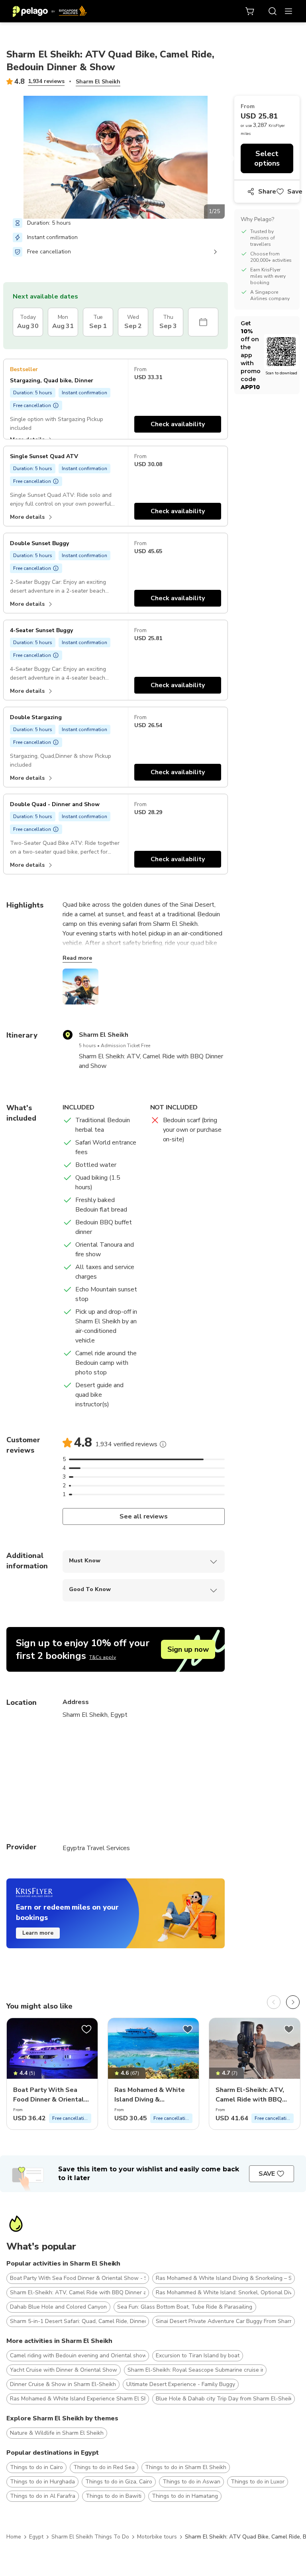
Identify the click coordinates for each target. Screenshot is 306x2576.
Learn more (38, 1933)
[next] (293, 2002)
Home (14, 2537)
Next (231, 159)
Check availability (178, 424)
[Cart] (250, 11)
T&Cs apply (103, 1657)
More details (27, 517)
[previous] (274, 2002)
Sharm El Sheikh (98, 82)
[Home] (50, 11)
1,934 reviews (46, 81)
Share (267, 192)
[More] (163, 1444)
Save (295, 192)
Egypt (36, 2537)
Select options (267, 158)
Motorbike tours (157, 2537)
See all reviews (144, 1516)
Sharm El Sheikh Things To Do (90, 2537)
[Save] (86, 2029)
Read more (77, 958)
